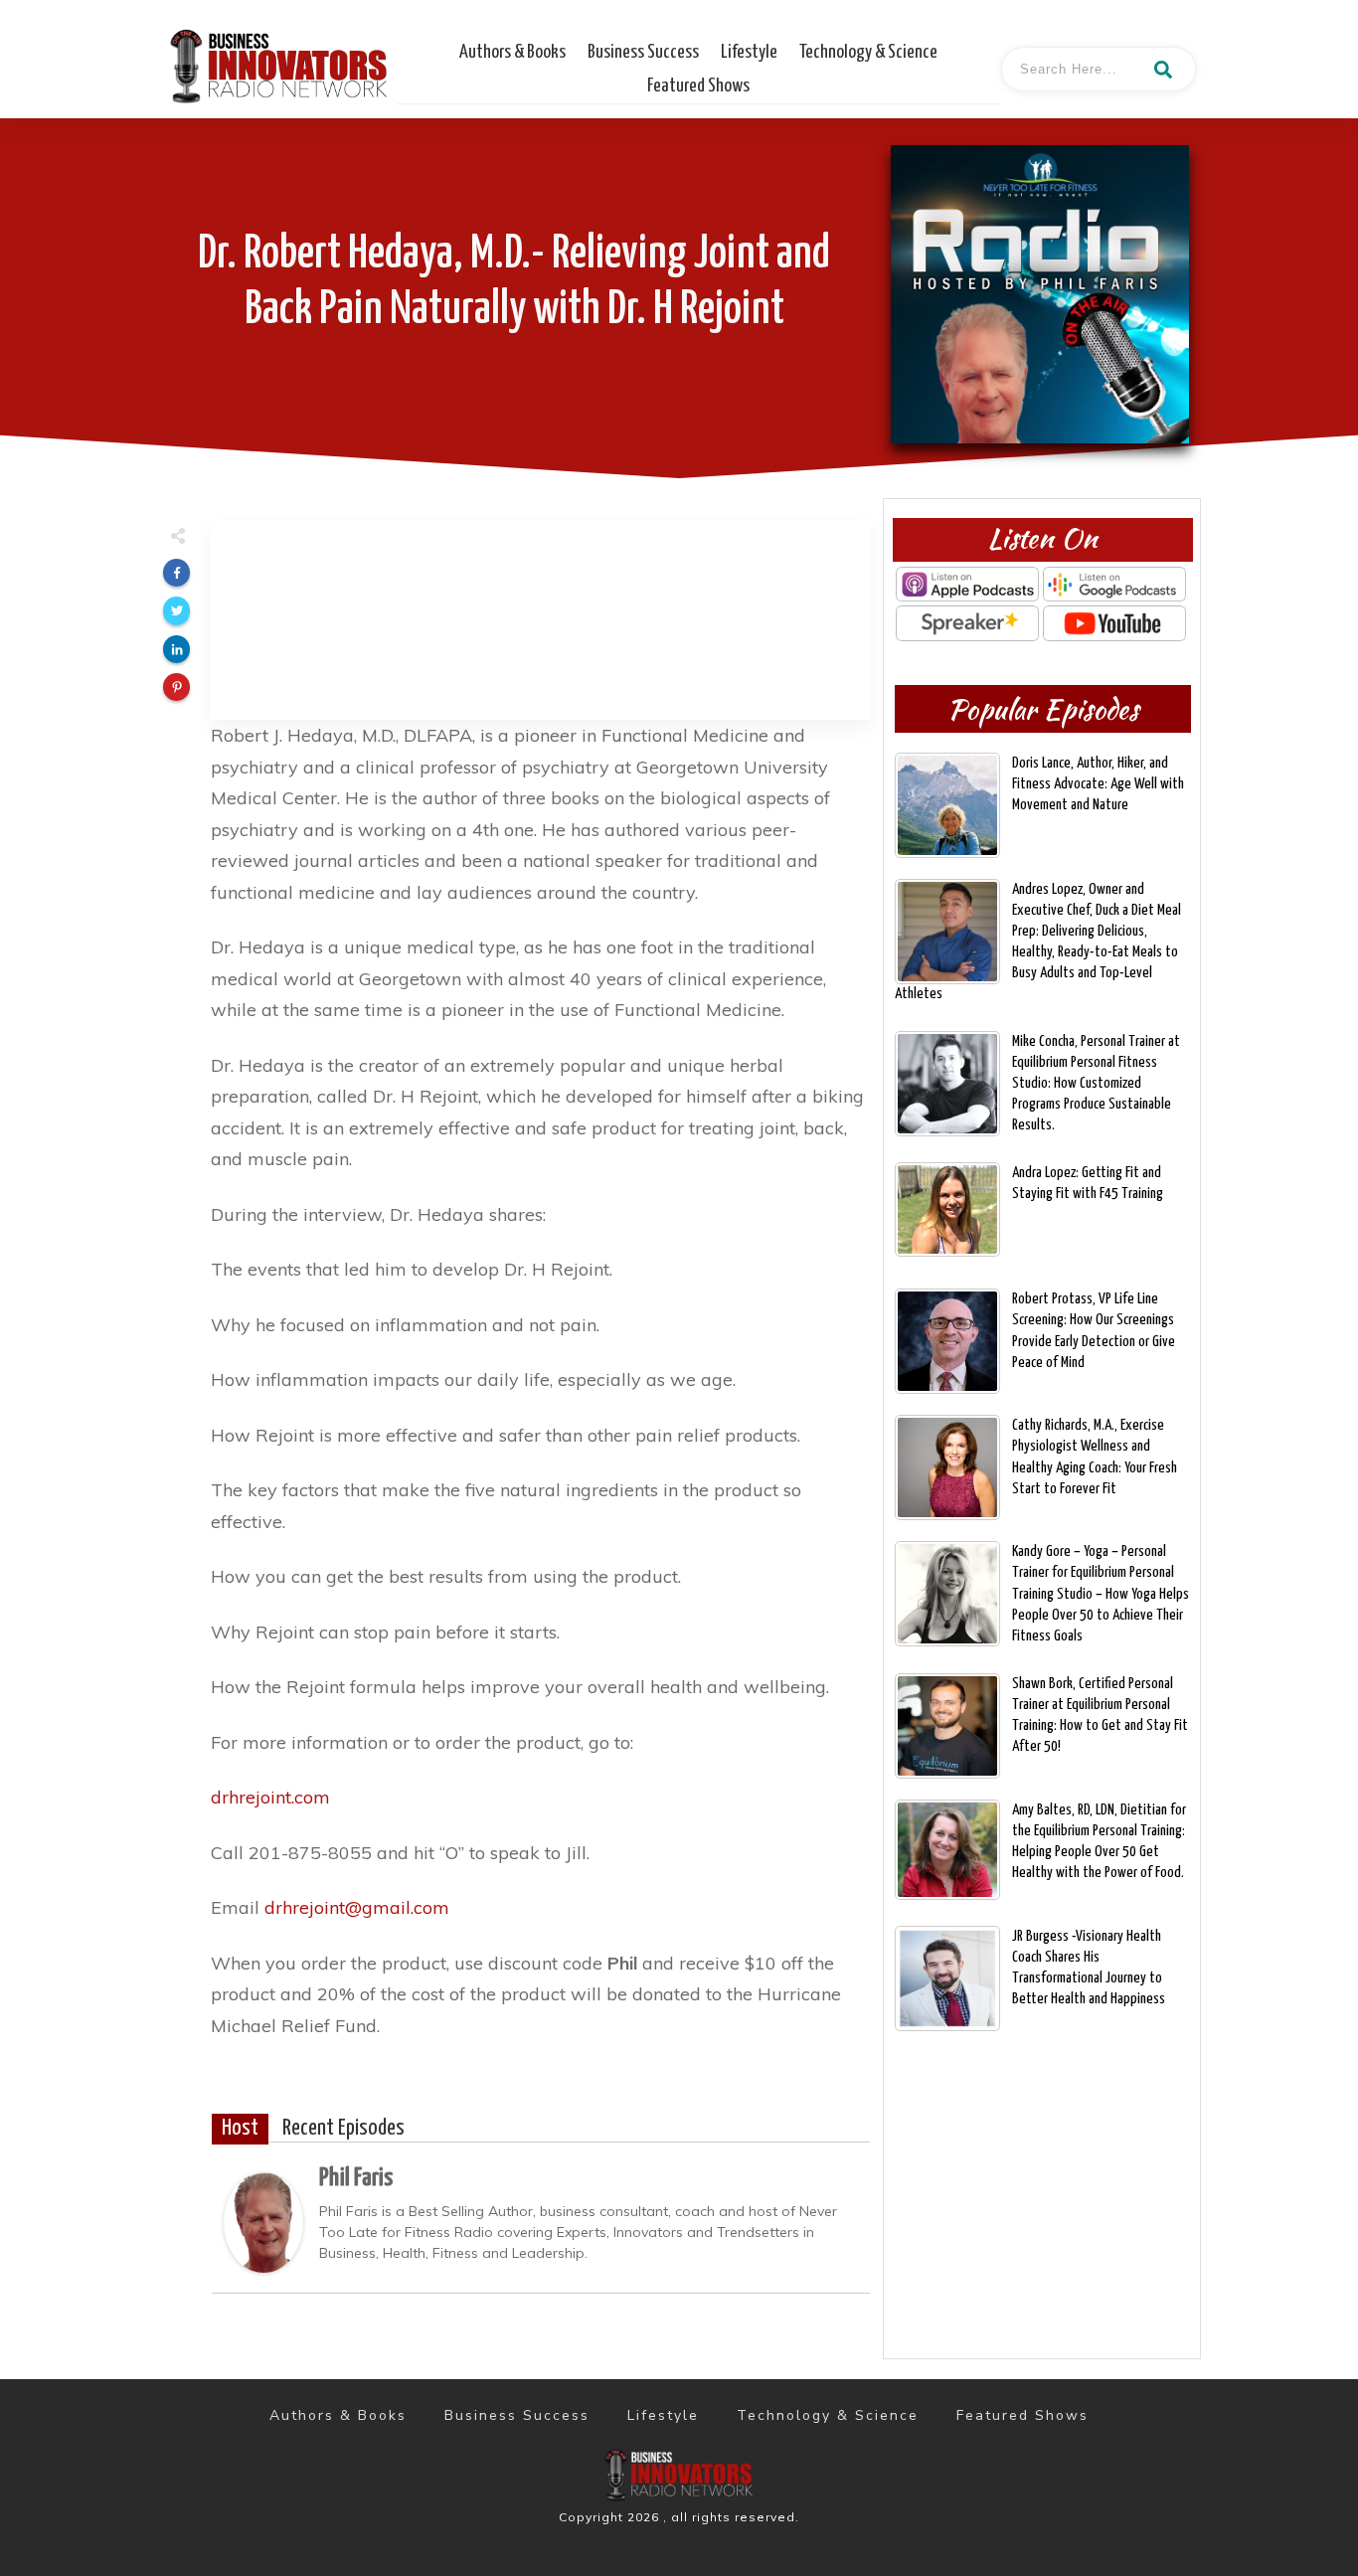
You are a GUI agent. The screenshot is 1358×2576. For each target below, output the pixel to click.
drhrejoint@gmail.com (357, 1907)
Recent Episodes (343, 2129)
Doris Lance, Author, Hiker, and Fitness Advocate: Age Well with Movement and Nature (1098, 784)
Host (240, 2129)
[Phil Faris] (263, 2221)
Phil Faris (356, 2178)
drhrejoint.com (270, 1797)
